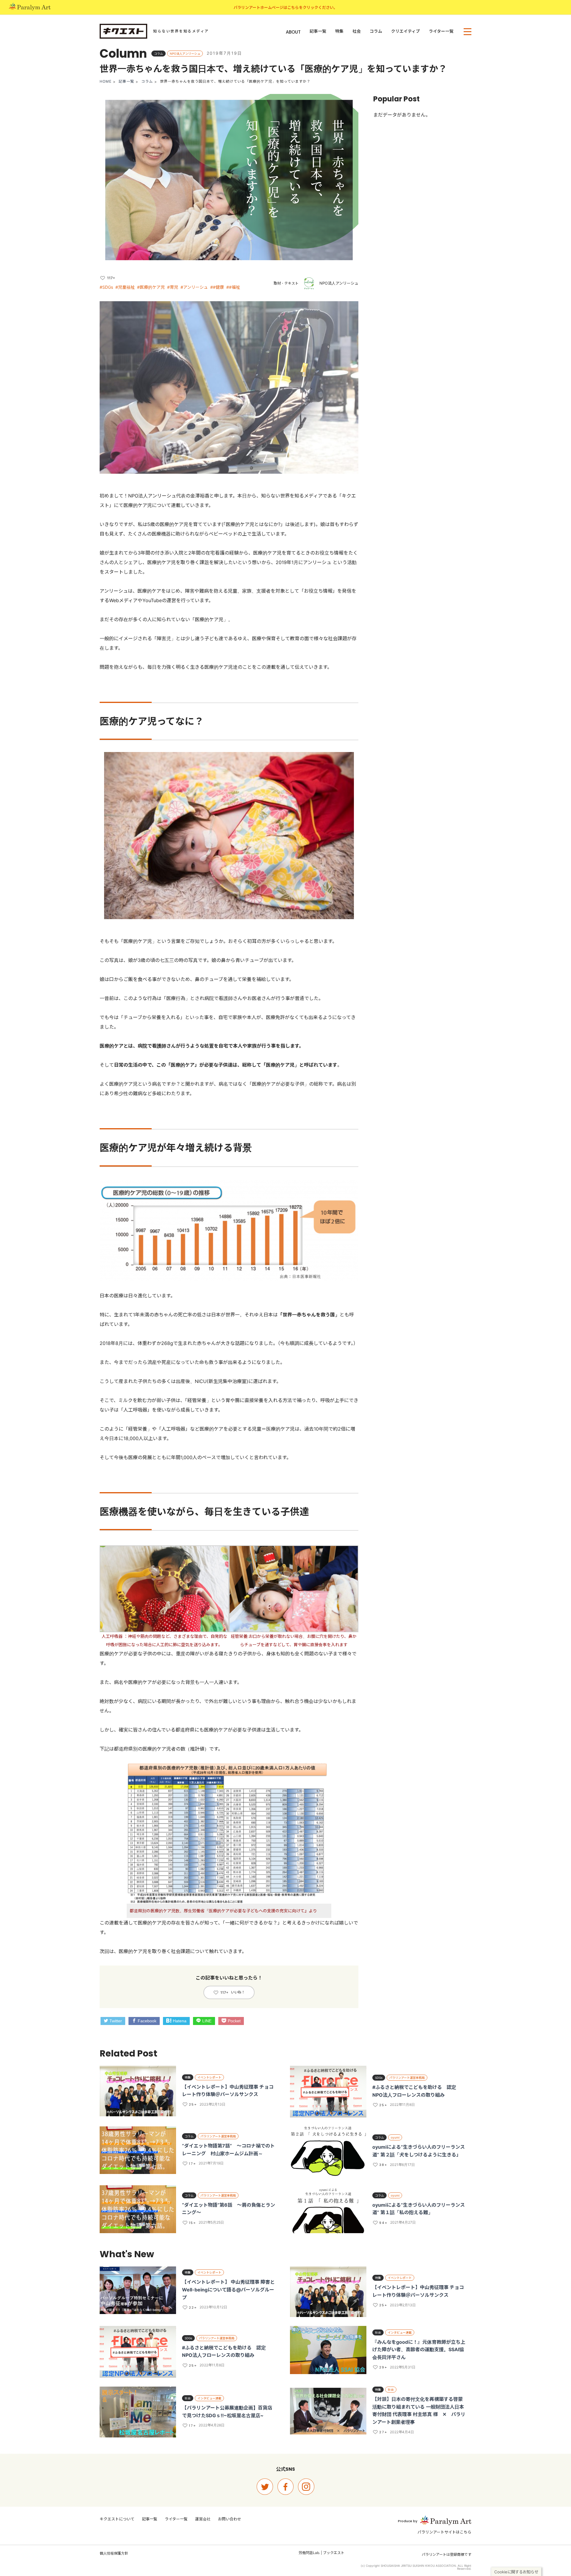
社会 (357, 31)
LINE (207, 2021)
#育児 (173, 287)
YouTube (152, 600)
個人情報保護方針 (114, 2553)
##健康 (217, 287)
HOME (106, 81)
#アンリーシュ (194, 287)
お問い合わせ (230, 2519)
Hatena (180, 2021)
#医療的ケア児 (151, 287)
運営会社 (203, 2519)
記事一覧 (318, 31)
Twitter (116, 2021)
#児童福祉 (125, 287)
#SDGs (106, 287)
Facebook (147, 2021)
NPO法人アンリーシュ (339, 283)
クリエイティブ (405, 31)
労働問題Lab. (309, 2553)
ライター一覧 (441, 31)
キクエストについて (117, 2519)
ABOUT (293, 32)
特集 (339, 31)
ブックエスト (334, 2553)
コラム (376, 31)
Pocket (234, 2021)
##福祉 (233, 287)
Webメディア (123, 600)
